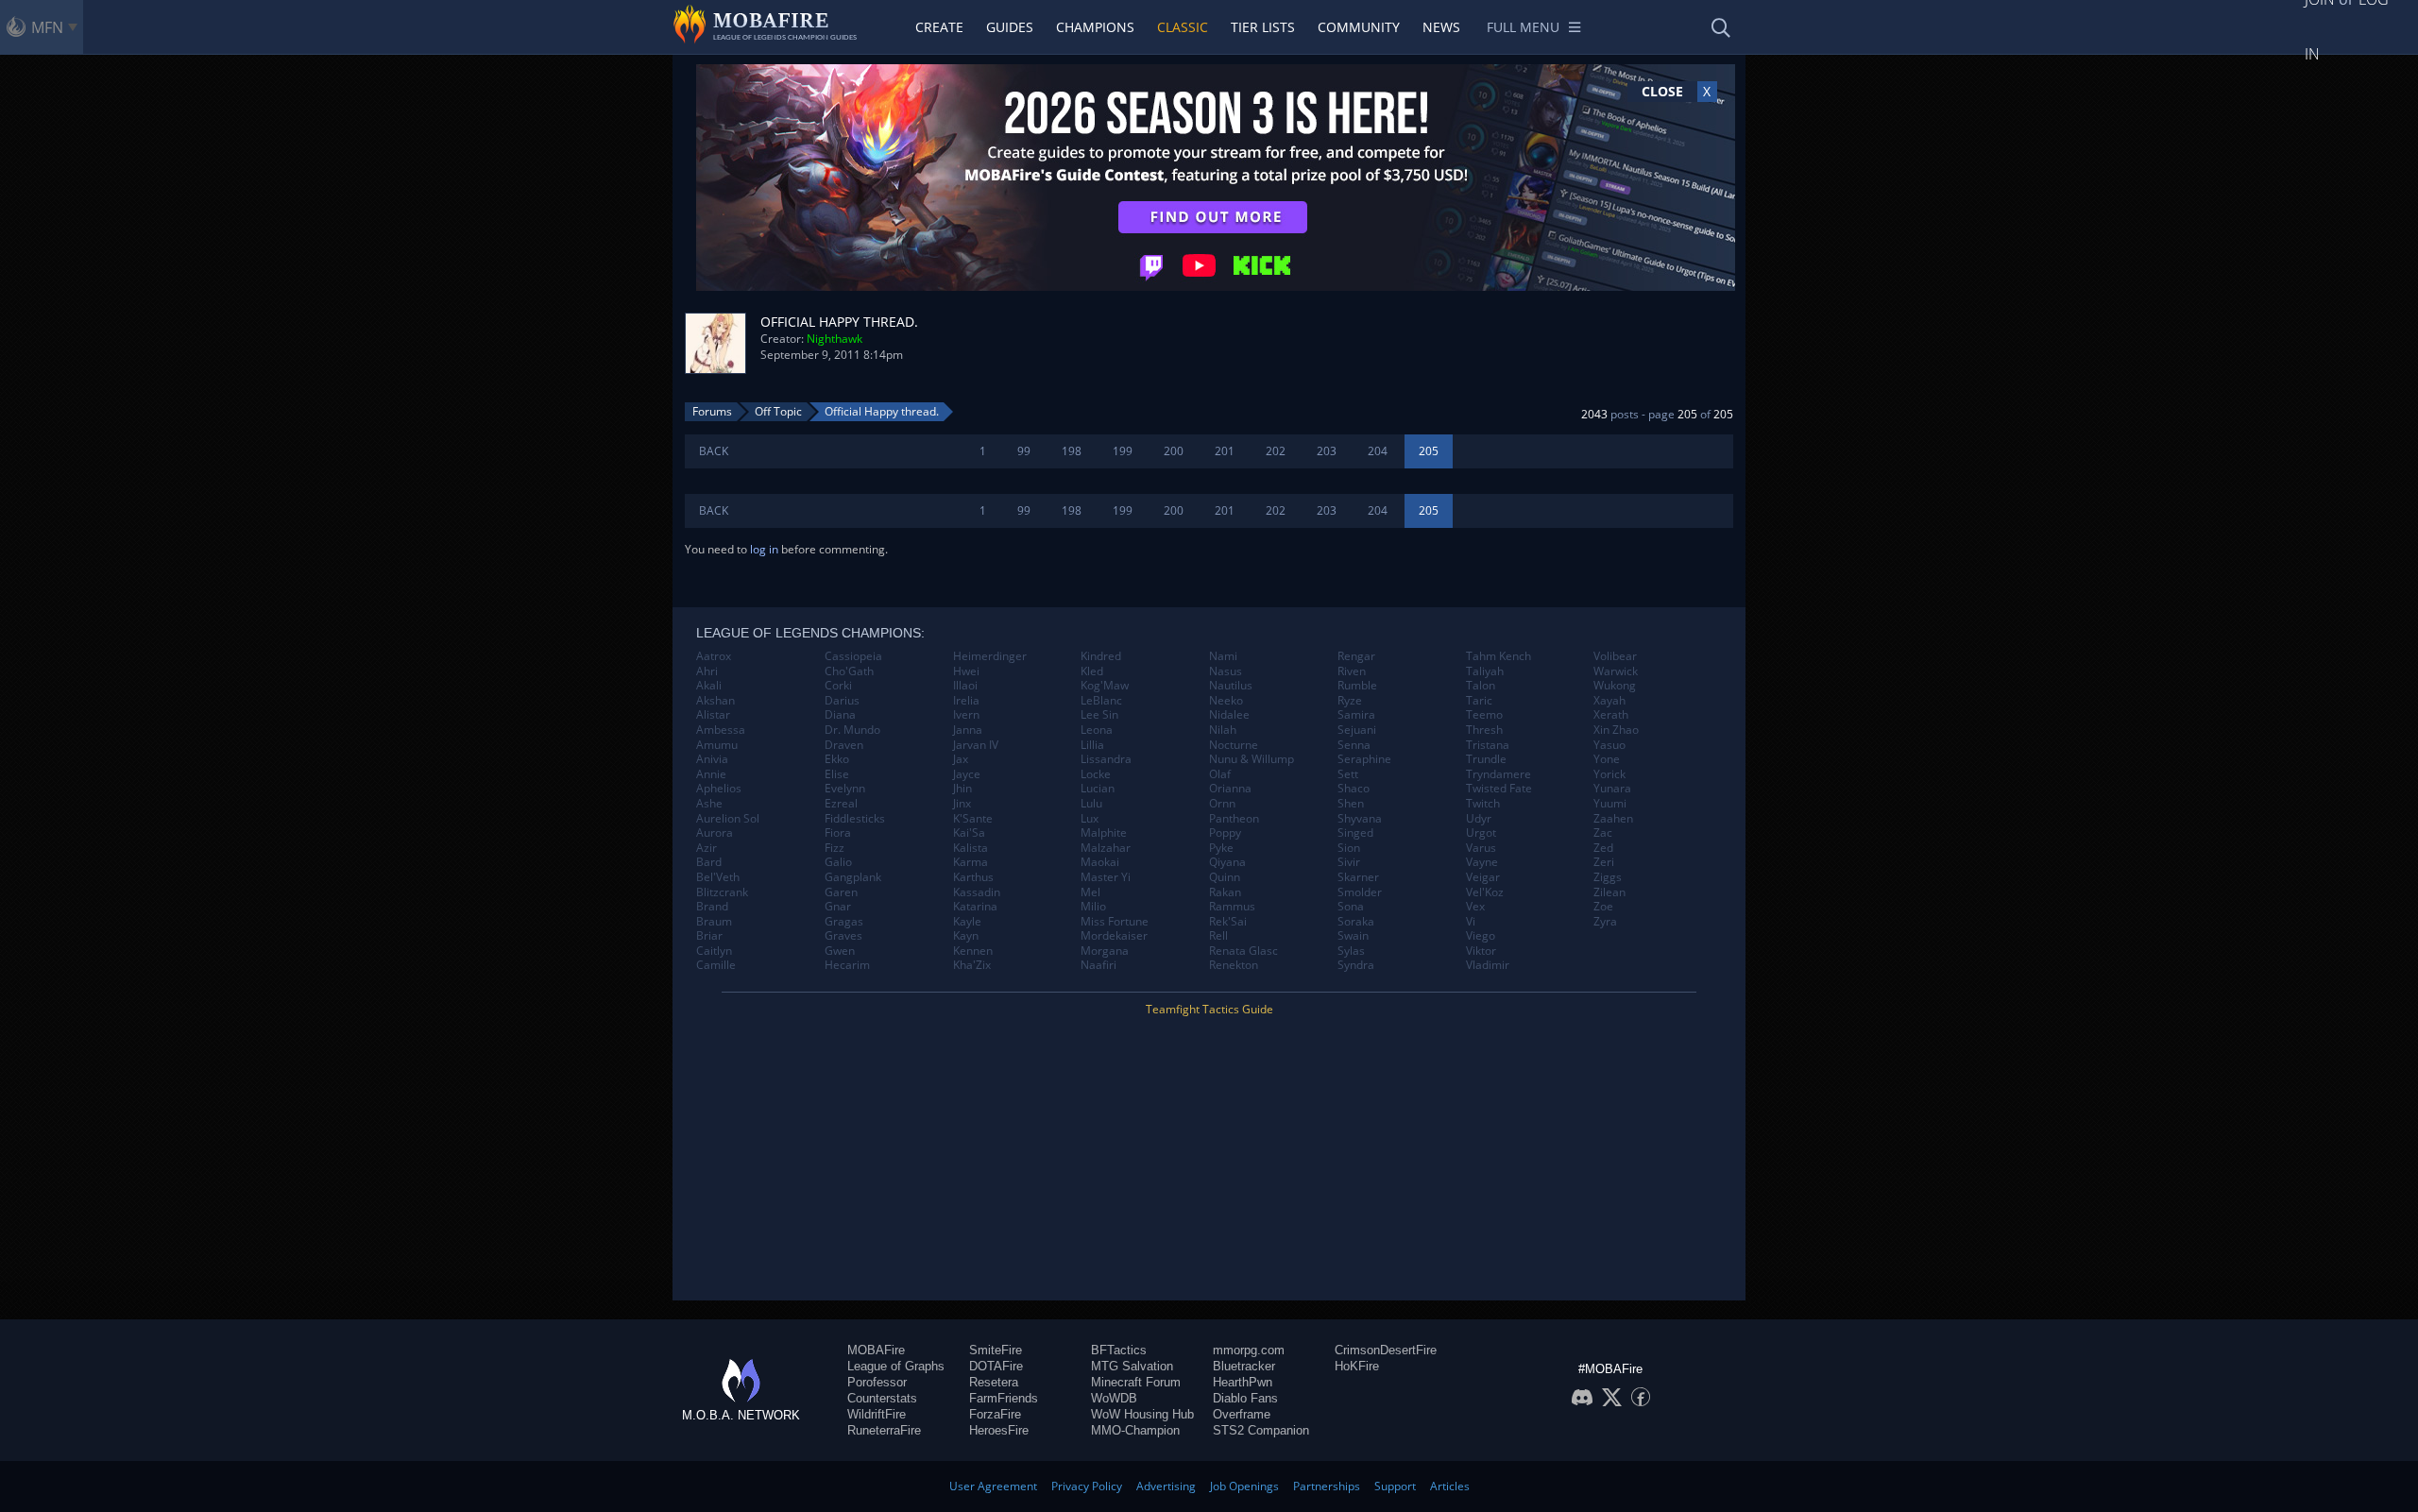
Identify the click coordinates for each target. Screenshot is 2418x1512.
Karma (971, 862)
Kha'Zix (972, 965)
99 (1024, 451)
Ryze (1350, 701)
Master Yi (1106, 877)
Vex (1475, 907)
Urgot (1481, 833)
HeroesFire (999, 1430)
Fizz (834, 848)
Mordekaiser (1114, 936)
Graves (843, 936)
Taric (1479, 701)
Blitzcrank (722, 892)
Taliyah (1485, 671)
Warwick (1616, 671)
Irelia (966, 701)
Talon (1481, 686)
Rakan (1225, 892)
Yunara (1612, 789)
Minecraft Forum (1136, 1382)
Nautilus (1231, 686)
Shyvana (1360, 819)
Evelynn (845, 789)
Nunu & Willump (1252, 759)
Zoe (1603, 907)
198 (1072, 451)
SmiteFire (996, 1350)
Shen (1351, 804)
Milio (1093, 907)
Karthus (973, 877)
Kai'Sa (969, 833)
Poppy (1225, 833)
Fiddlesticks (855, 819)
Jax (961, 759)
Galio (838, 862)
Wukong (1615, 686)
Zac (1603, 833)
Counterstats (882, 1398)
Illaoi (965, 686)
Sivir (1349, 862)
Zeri (1604, 862)
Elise (837, 774)
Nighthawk (834, 339)
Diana (840, 715)
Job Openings (1244, 1486)
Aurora (715, 833)
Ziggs (1608, 877)
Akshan (715, 701)
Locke (1096, 774)
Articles (1450, 1486)
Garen (841, 892)
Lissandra (1106, 759)
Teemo (1484, 715)
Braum (714, 922)
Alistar (713, 715)
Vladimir (1488, 965)
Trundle (1486, 759)
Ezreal (841, 804)
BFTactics (1119, 1350)
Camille (716, 965)
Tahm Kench (1498, 656)
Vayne (1482, 862)
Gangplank (853, 877)
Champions (1095, 27)
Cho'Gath (849, 671)
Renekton (1234, 965)
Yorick (1609, 774)
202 (1276, 451)
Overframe (1242, 1414)
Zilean (1609, 892)
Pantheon (1234, 819)
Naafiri (1098, 965)
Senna (1354, 745)
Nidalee (1229, 715)
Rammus (1232, 907)
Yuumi (1610, 804)
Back (714, 451)
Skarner (1358, 877)
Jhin (962, 789)
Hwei (966, 671)
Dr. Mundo (852, 730)
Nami (1223, 656)
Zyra (1605, 922)
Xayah (1609, 701)
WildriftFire (877, 1414)
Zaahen (1613, 819)
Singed (1355, 833)
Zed (1603, 848)
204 (1378, 451)
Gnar (838, 907)
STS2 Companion (1261, 1430)
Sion (1349, 848)
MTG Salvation (1132, 1366)
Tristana (1488, 745)
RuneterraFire (884, 1430)
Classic (1183, 27)
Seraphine (1364, 759)
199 (1123, 451)
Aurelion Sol (728, 819)
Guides (1010, 27)
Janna (968, 730)
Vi (1471, 922)
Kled (1092, 671)
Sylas (1351, 951)
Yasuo (1609, 745)
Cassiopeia (853, 656)
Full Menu (1523, 27)
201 (1225, 451)
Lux (1090, 819)
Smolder (1360, 892)
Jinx (962, 804)
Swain (1353, 936)
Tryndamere (1498, 774)
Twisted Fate (1499, 789)
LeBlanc (1101, 701)
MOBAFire (876, 1350)
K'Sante (973, 819)
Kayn (966, 936)
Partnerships (1327, 1486)
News (1441, 27)
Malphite (1104, 833)
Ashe (709, 804)
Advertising (1166, 1486)
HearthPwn (1243, 1382)
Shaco (1354, 789)
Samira (1356, 715)
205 (1429, 451)
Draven (844, 745)
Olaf (1220, 774)
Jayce (967, 774)
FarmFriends (1004, 1398)
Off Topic (778, 411)
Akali (709, 686)
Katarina (975, 907)
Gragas (844, 922)
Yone (1607, 759)
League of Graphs (896, 1366)
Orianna (1230, 789)
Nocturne (1234, 745)
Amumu (717, 745)
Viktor (1481, 951)
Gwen (840, 951)
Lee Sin (1099, 715)
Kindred (1101, 656)
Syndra (1356, 965)
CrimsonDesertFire (1386, 1350)
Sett (1348, 774)
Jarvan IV (976, 745)
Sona (1351, 907)
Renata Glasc (1243, 951)
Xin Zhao (1616, 730)
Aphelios (719, 789)
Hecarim (847, 965)
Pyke (1221, 848)
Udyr (1479, 819)
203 (1327, 451)
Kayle (967, 922)
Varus (1481, 848)
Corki (838, 686)
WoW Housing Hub (1142, 1414)
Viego (1481, 936)
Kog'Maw (1105, 686)
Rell (1218, 936)
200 (1174, 451)
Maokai (1100, 862)
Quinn (1225, 877)
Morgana (1105, 951)
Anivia (712, 759)
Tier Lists (1263, 27)
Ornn (1222, 804)
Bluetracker (1244, 1366)
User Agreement (993, 1486)
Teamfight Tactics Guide (1209, 1009)
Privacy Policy (1087, 1486)
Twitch (1483, 804)
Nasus (1226, 671)
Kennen (973, 951)
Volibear (1615, 656)
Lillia (1092, 745)
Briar (709, 936)
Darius (842, 701)
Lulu (1091, 804)
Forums (712, 411)
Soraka (1356, 922)
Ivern (966, 715)
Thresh (1484, 730)
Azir (707, 848)
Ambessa (721, 730)
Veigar (1483, 877)
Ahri (707, 671)
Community (1359, 27)
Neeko (1226, 701)
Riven (1352, 671)
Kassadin (977, 892)
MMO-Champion (1135, 1430)
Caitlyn (714, 951)
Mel (1090, 892)
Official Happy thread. (882, 411)
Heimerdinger (990, 656)
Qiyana (1227, 862)
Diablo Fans (1245, 1398)
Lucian (1098, 789)
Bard (709, 862)
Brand (712, 907)
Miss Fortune (1115, 922)
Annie (711, 774)
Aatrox (714, 656)
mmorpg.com (1249, 1350)
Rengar (1356, 656)
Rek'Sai (1228, 922)
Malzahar (1106, 848)
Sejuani (1357, 730)
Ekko (837, 759)
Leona (1097, 730)
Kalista (971, 848)
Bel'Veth (718, 877)
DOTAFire (996, 1366)
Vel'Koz (1485, 892)
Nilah (1223, 730)
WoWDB (1114, 1398)
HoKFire (1357, 1366)
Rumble (1357, 686)
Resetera (994, 1382)
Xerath (1611, 715)
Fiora (838, 833)
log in (764, 549)
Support (1395, 1486)
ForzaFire (995, 1414)
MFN (47, 27)
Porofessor (877, 1382)
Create (939, 27)
